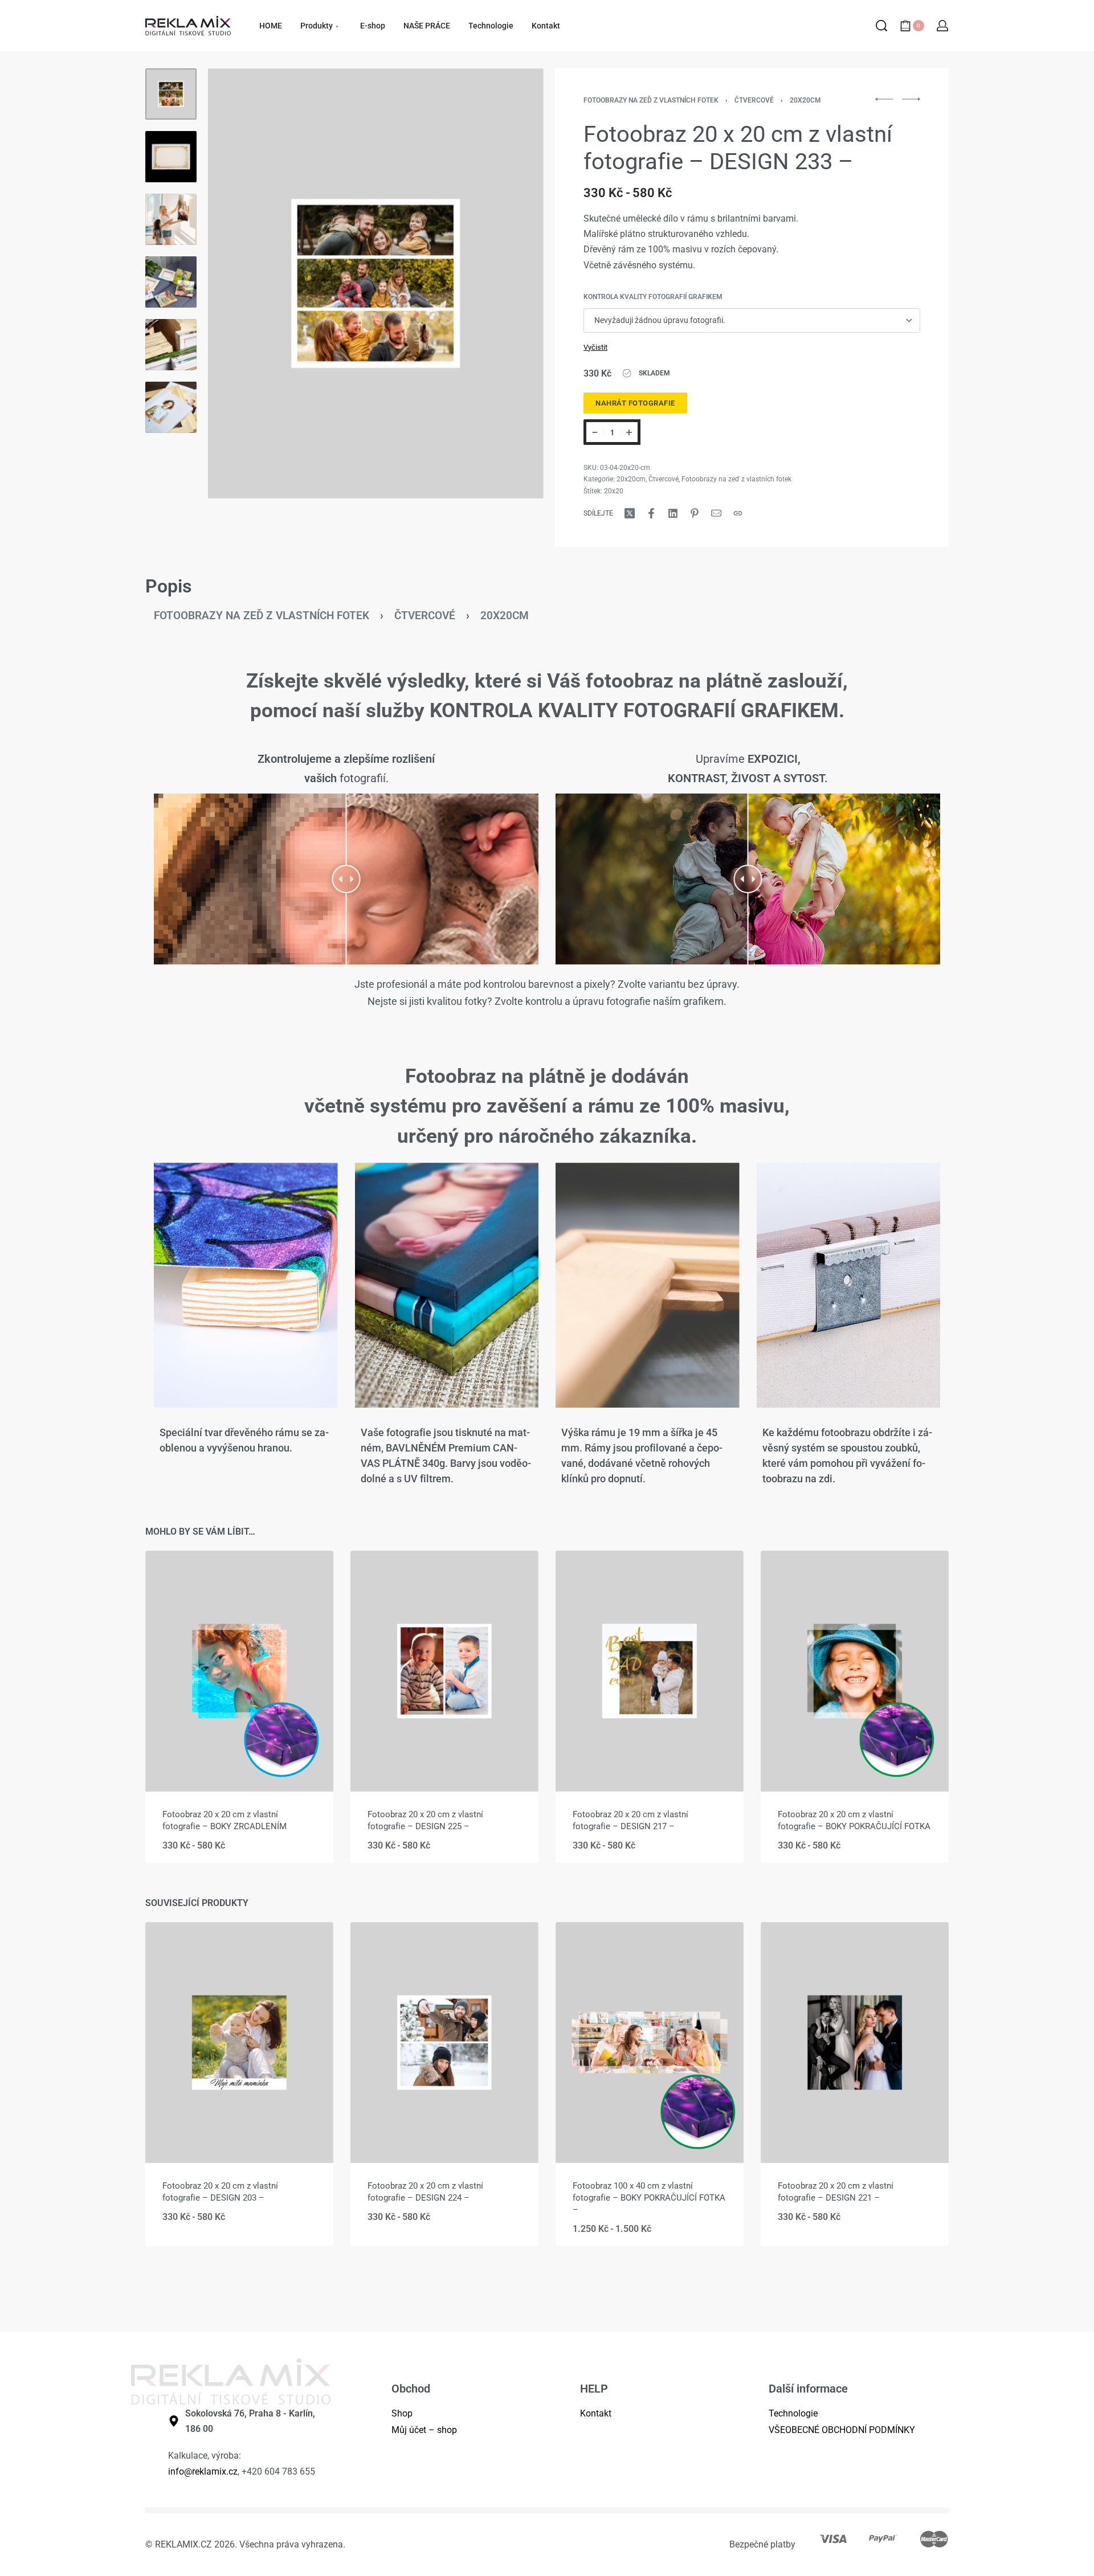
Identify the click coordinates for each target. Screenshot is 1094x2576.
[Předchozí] (239, 283)
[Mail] (716, 513)
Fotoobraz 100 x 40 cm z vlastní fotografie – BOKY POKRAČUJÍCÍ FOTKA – (649, 2198)
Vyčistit (595, 347)
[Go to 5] (171, 345)
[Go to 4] (171, 282)
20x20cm (805, 100)
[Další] (513, 283)
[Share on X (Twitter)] (630, 513)
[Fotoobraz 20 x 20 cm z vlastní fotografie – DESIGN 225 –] (444, 1671)
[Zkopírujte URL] (738, 513)
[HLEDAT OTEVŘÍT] (881, 26)
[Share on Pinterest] (695, 513)
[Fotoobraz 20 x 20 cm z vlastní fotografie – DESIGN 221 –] (855, 2043)
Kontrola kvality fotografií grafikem (653, 297)
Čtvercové (754, 100)
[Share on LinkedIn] (673, 513)
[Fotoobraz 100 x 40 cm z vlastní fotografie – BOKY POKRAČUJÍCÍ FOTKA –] (650, 2043)
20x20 (614, 491)
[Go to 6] (171, 407)
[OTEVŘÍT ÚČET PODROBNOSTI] (942, 26)
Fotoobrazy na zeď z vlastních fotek (651, 100)
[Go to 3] (171, 219)
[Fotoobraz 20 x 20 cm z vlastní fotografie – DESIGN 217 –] (650, 1671)
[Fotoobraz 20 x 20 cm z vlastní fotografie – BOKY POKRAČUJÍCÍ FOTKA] (855, 1671)
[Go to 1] (171, 94)
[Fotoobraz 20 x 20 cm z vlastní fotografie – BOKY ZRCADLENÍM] (239, 1671)
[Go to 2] (171, 157)
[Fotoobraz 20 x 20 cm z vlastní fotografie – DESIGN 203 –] (239, 2043)
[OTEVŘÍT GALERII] (376, 283)
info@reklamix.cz (203, 2471)
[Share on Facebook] (651, 513)
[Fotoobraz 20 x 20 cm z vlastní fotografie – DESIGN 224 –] (444, 2043)
